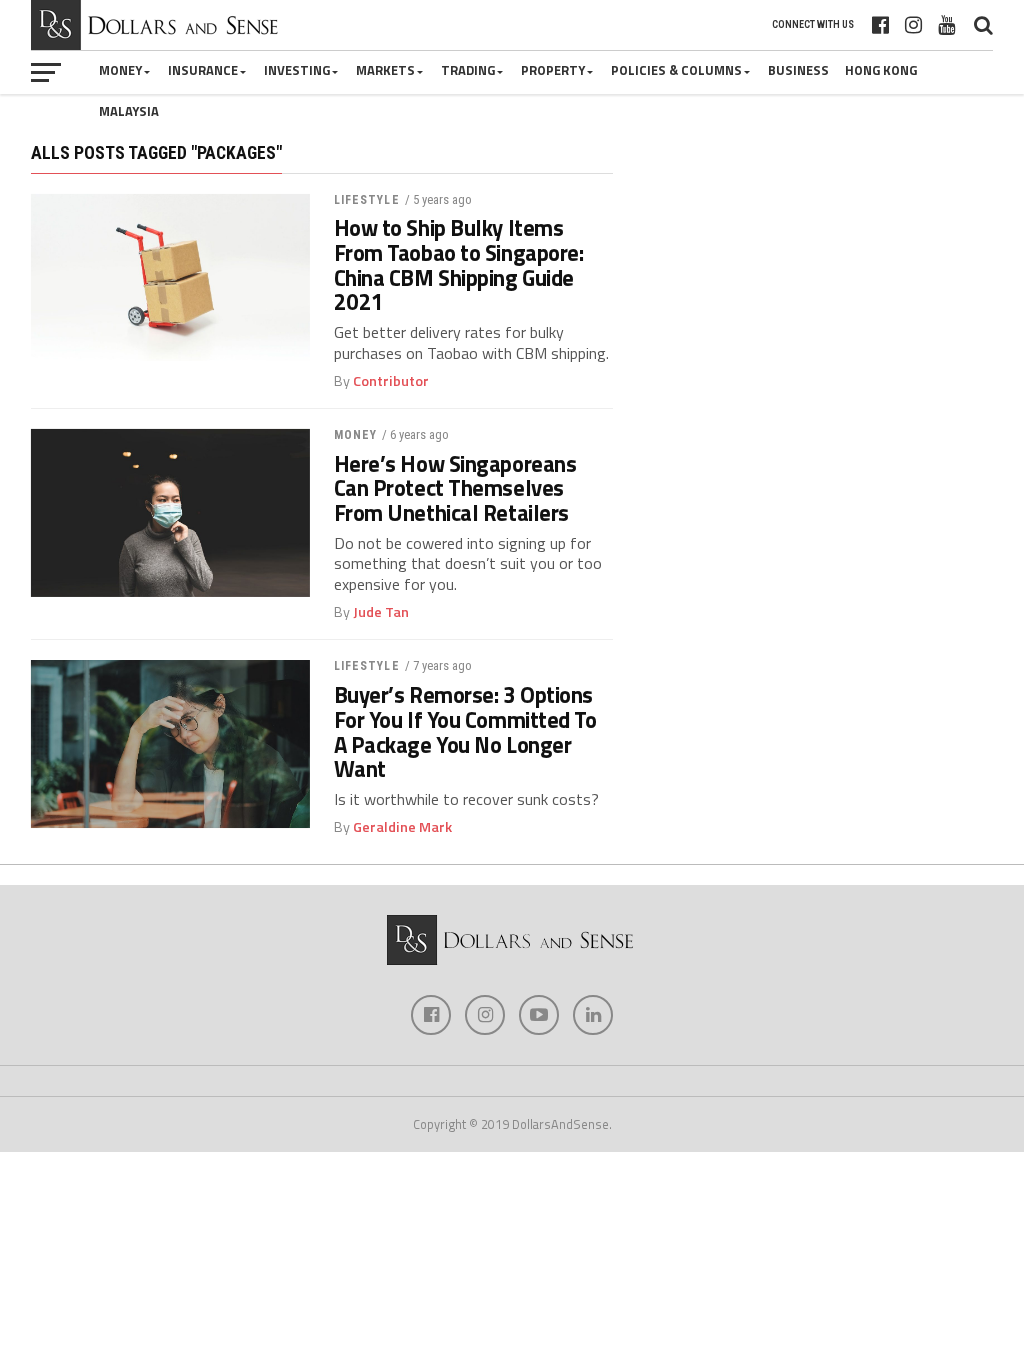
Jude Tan (381, 612)
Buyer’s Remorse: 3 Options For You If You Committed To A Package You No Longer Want (465, 732)
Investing (297, 70)
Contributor (391, 381)
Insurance (203, 70)
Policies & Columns (676, 70)
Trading (468, 70)
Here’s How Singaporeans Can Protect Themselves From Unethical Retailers (455, 489)
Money (120, 70)
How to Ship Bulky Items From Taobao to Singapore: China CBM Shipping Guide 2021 (459, 265)
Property (553, 70)
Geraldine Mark (402, 827)
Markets (385, 70)
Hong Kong (881, 70)
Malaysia (129, 111)
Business (798, 70)
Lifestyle (367, 200)
